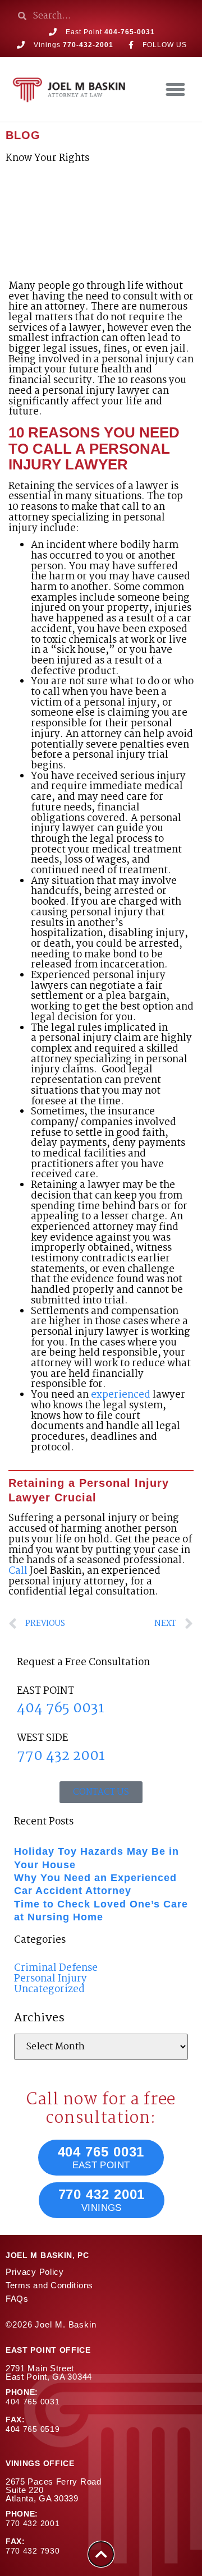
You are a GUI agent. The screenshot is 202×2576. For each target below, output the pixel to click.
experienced (121, 1395)
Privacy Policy (35, 2272)
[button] (176, 90)
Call (18, 1571)
